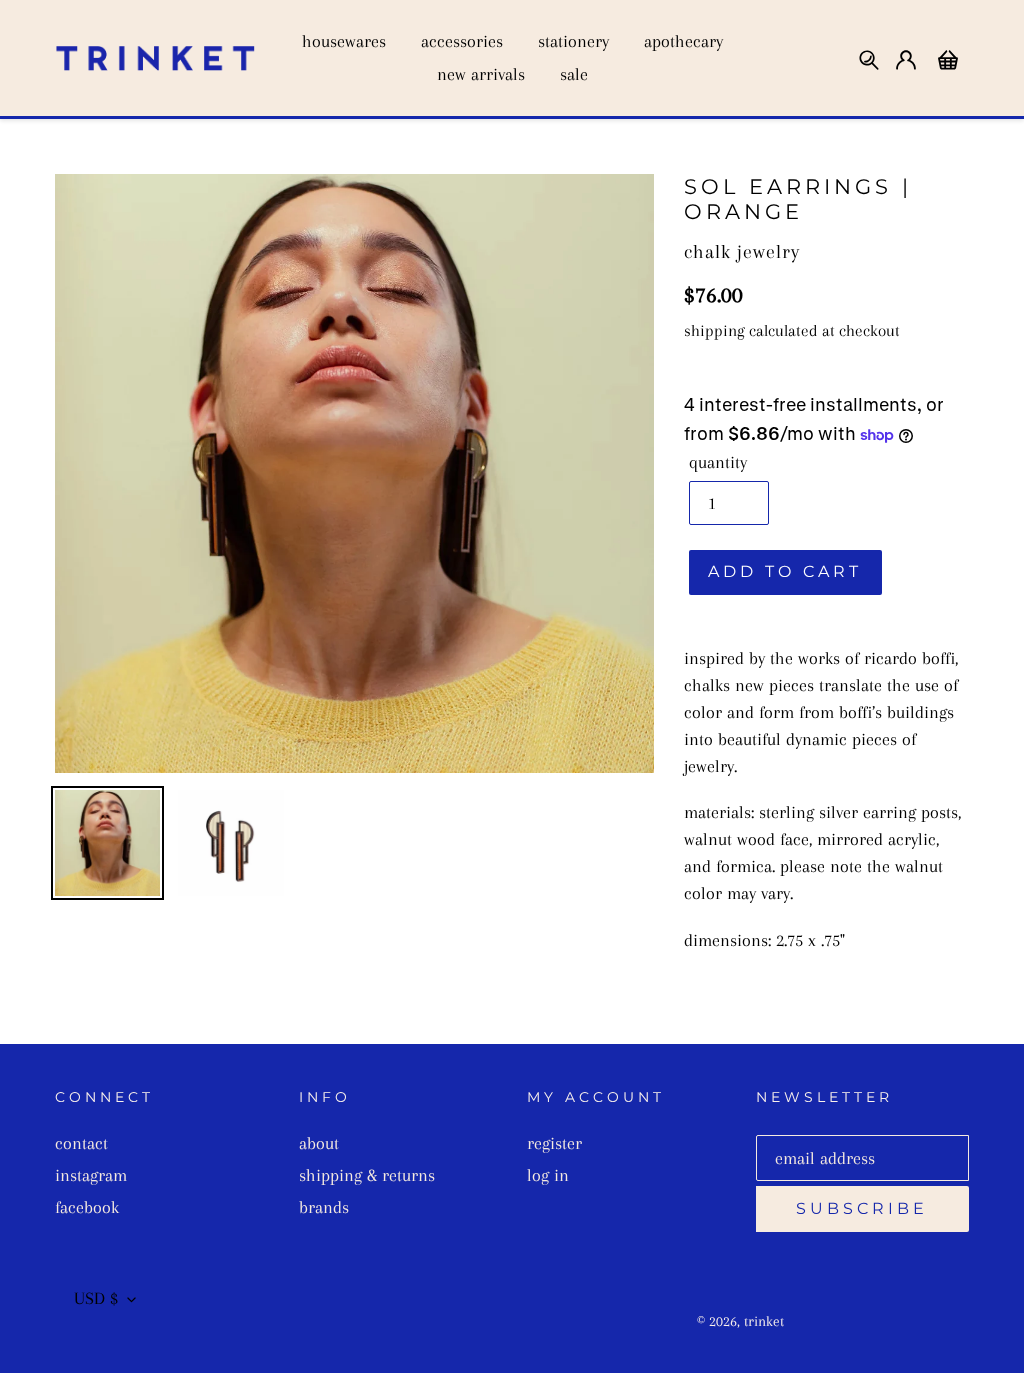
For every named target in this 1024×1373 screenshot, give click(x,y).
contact (81, 1143)
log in (548, 1175)
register (554, 1143)
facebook (87, 1207)
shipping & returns (367, 1175)
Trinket (764, 1321)
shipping (714, 330)
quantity (718, 462)
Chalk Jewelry (742, 251)
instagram (91, 1175)
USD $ (96, 1298)
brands (324, 1207)
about (319, 1143)
